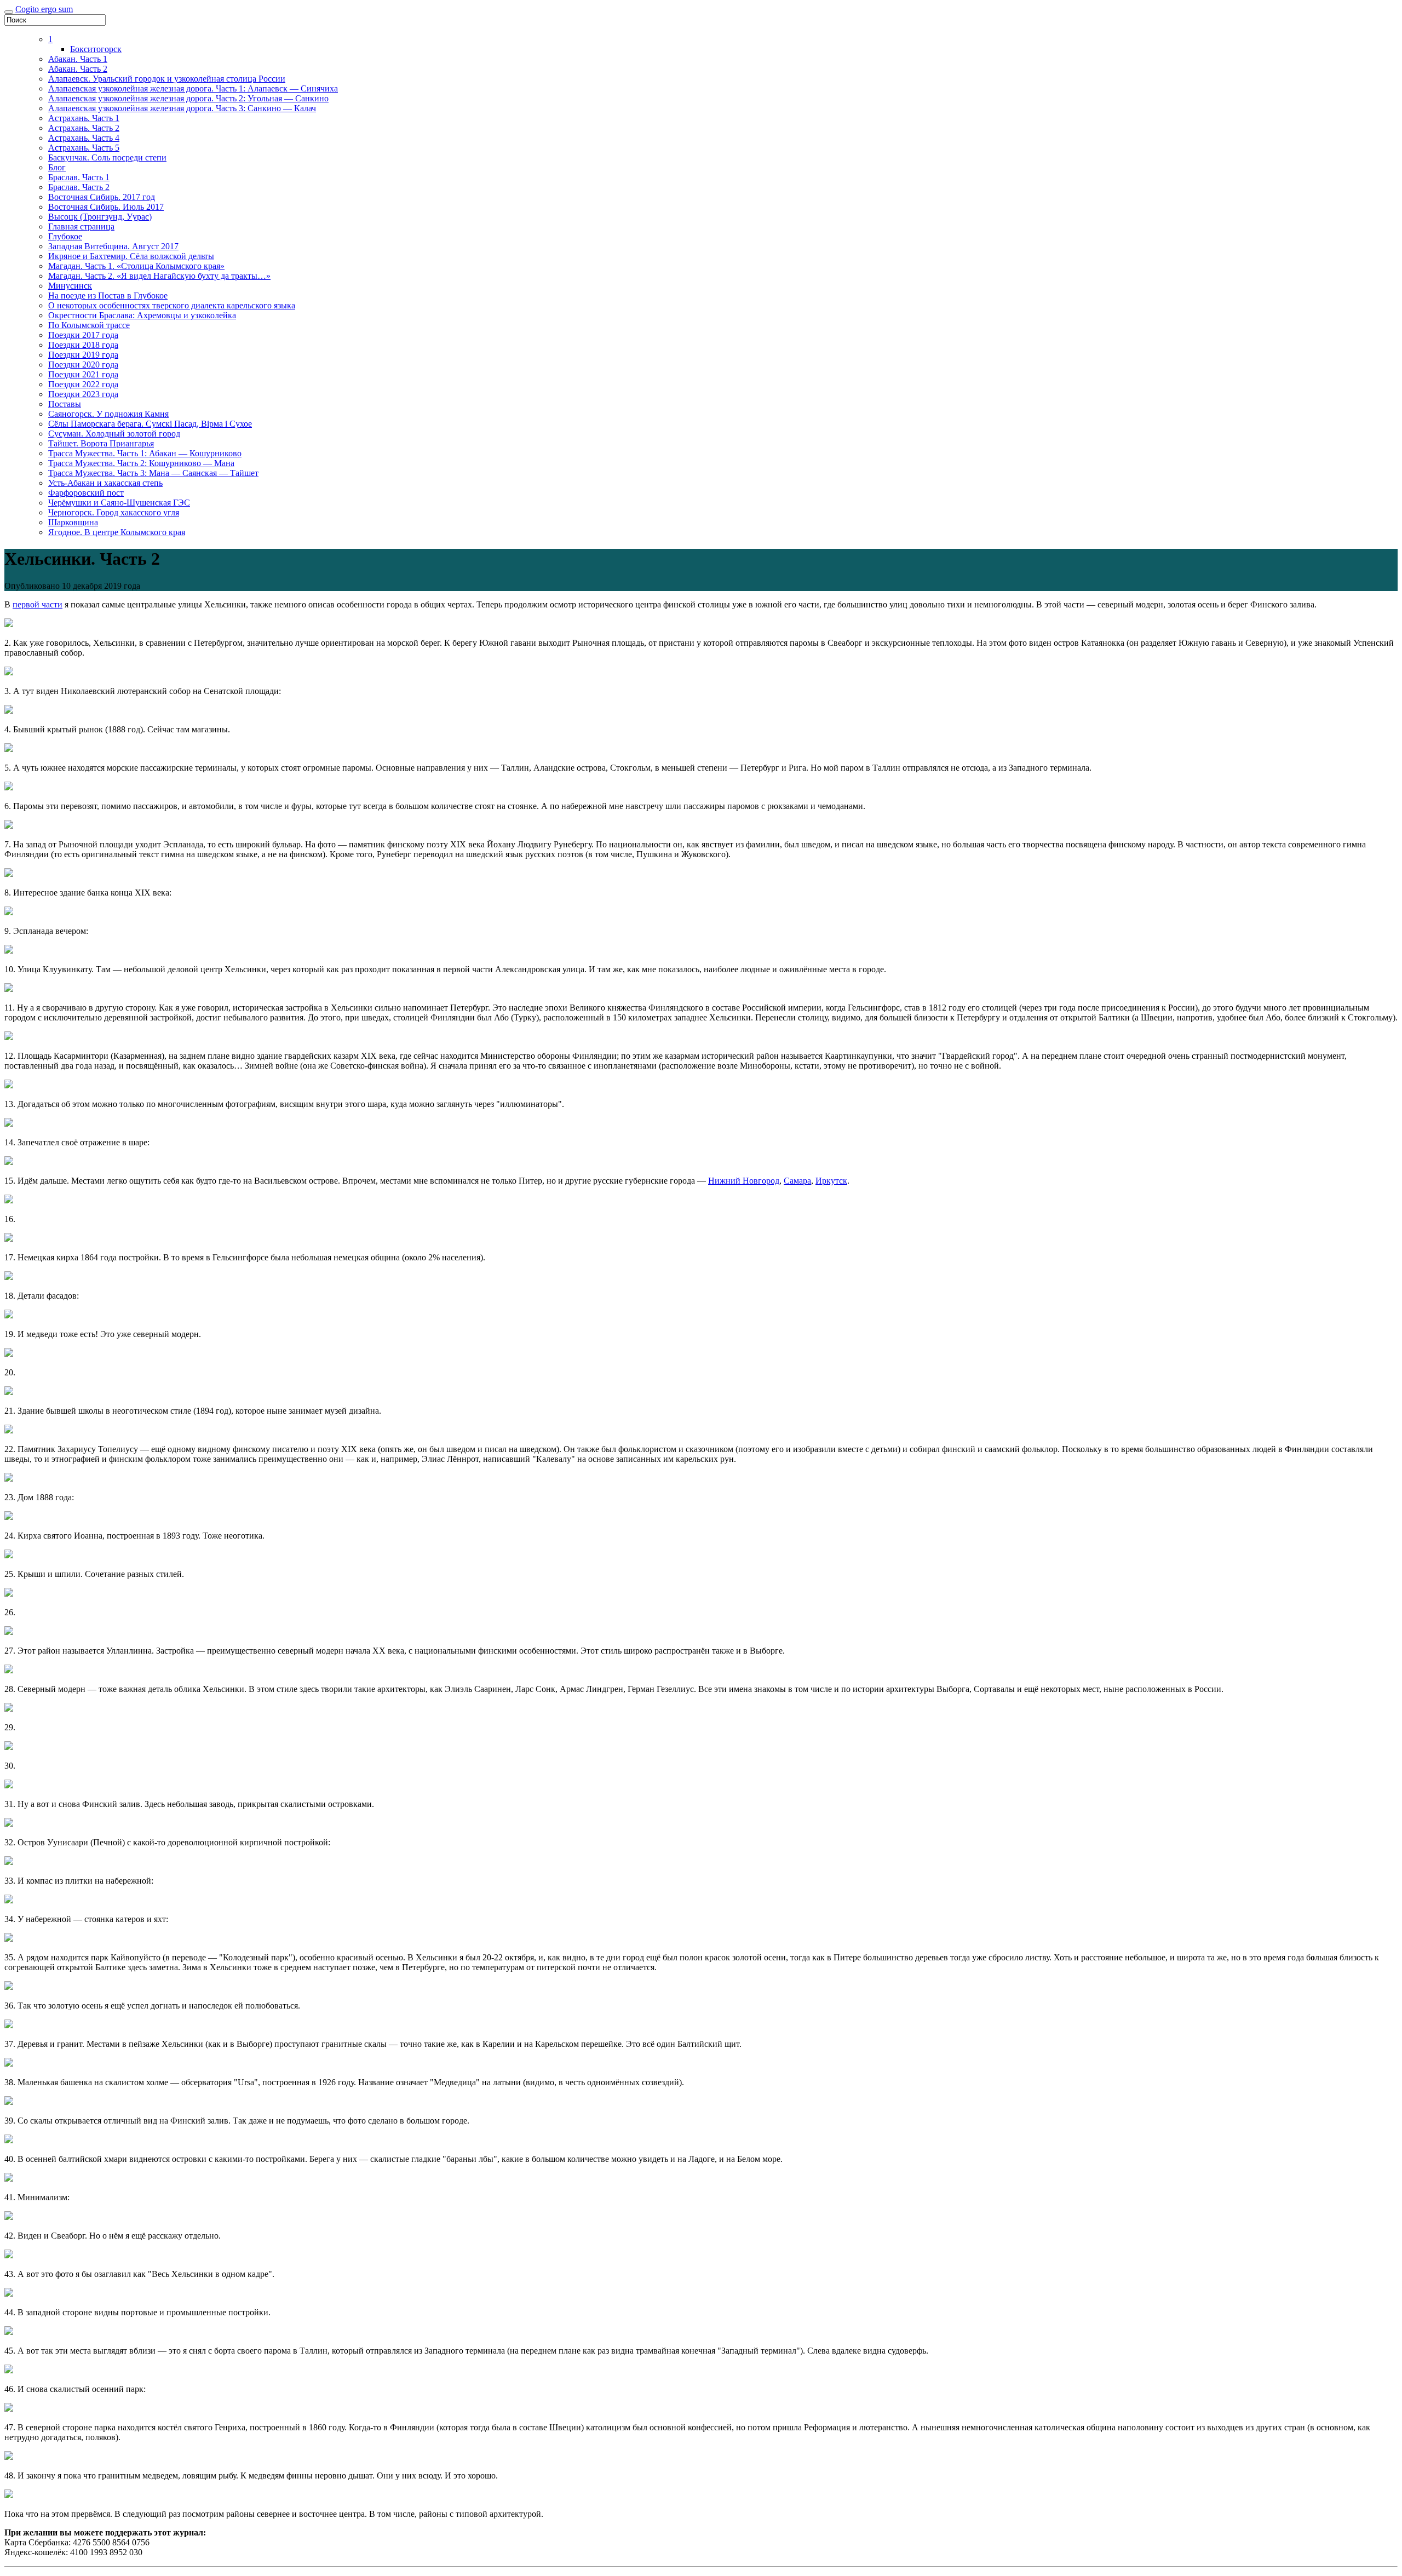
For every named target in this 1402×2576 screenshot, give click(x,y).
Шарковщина (73, 522)
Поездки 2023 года (83, 394)
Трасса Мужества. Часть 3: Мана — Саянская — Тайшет (153, 473)
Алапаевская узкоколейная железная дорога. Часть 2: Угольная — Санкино (188, 98)
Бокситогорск (96, 49)
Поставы (65, 404)
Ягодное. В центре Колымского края (117, 532)
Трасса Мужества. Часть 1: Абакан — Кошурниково (145, 453)
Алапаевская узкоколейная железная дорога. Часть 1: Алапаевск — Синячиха (193, 88)
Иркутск (831, 1181)
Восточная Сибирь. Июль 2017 (106, 207)
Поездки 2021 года (83, 374)
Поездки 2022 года (83, 384)
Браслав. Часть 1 (79, 177)
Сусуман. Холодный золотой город (114, 434)
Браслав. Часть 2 (79, 187)
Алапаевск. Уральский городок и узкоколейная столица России (167, 79)
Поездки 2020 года (83, 365)
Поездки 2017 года (83, 335)
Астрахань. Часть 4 (84, 138)
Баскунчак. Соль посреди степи (107, 157)
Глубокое (65, 236)
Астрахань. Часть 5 (84, 148)
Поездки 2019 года (83, 355)
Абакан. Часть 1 (78, 59)
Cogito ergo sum (44, 9)
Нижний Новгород (744, 1181)
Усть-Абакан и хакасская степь (105, 483)
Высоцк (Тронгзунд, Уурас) (100, 217)
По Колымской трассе (89, 325)
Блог (57, 167)
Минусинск (70, 286)
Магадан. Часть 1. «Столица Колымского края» (136, 266)
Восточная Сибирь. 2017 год (102, 197)
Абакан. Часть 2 (78, 69)
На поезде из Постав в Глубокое (108, 296)
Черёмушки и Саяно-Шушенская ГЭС (119, 503)
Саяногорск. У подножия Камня (108, 414)
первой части (38, 604)
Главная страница (81, 226)
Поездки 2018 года (83, 345)
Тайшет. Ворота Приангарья (101, 443)
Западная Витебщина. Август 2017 (113, 246)
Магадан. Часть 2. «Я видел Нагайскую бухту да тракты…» (159, 276)
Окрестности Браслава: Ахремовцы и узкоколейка (142, 315)
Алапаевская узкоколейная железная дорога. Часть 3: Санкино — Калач (182, 108)
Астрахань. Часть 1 (84, 118)
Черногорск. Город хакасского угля (114, 512)
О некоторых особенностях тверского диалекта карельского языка (172, 305)
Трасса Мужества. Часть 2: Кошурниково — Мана (141, 463)
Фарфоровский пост (86, 493)
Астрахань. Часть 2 (84, 128)
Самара (797, 1181)
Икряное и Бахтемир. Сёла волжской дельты (131, 256)
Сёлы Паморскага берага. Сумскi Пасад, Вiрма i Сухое (150, 424)
